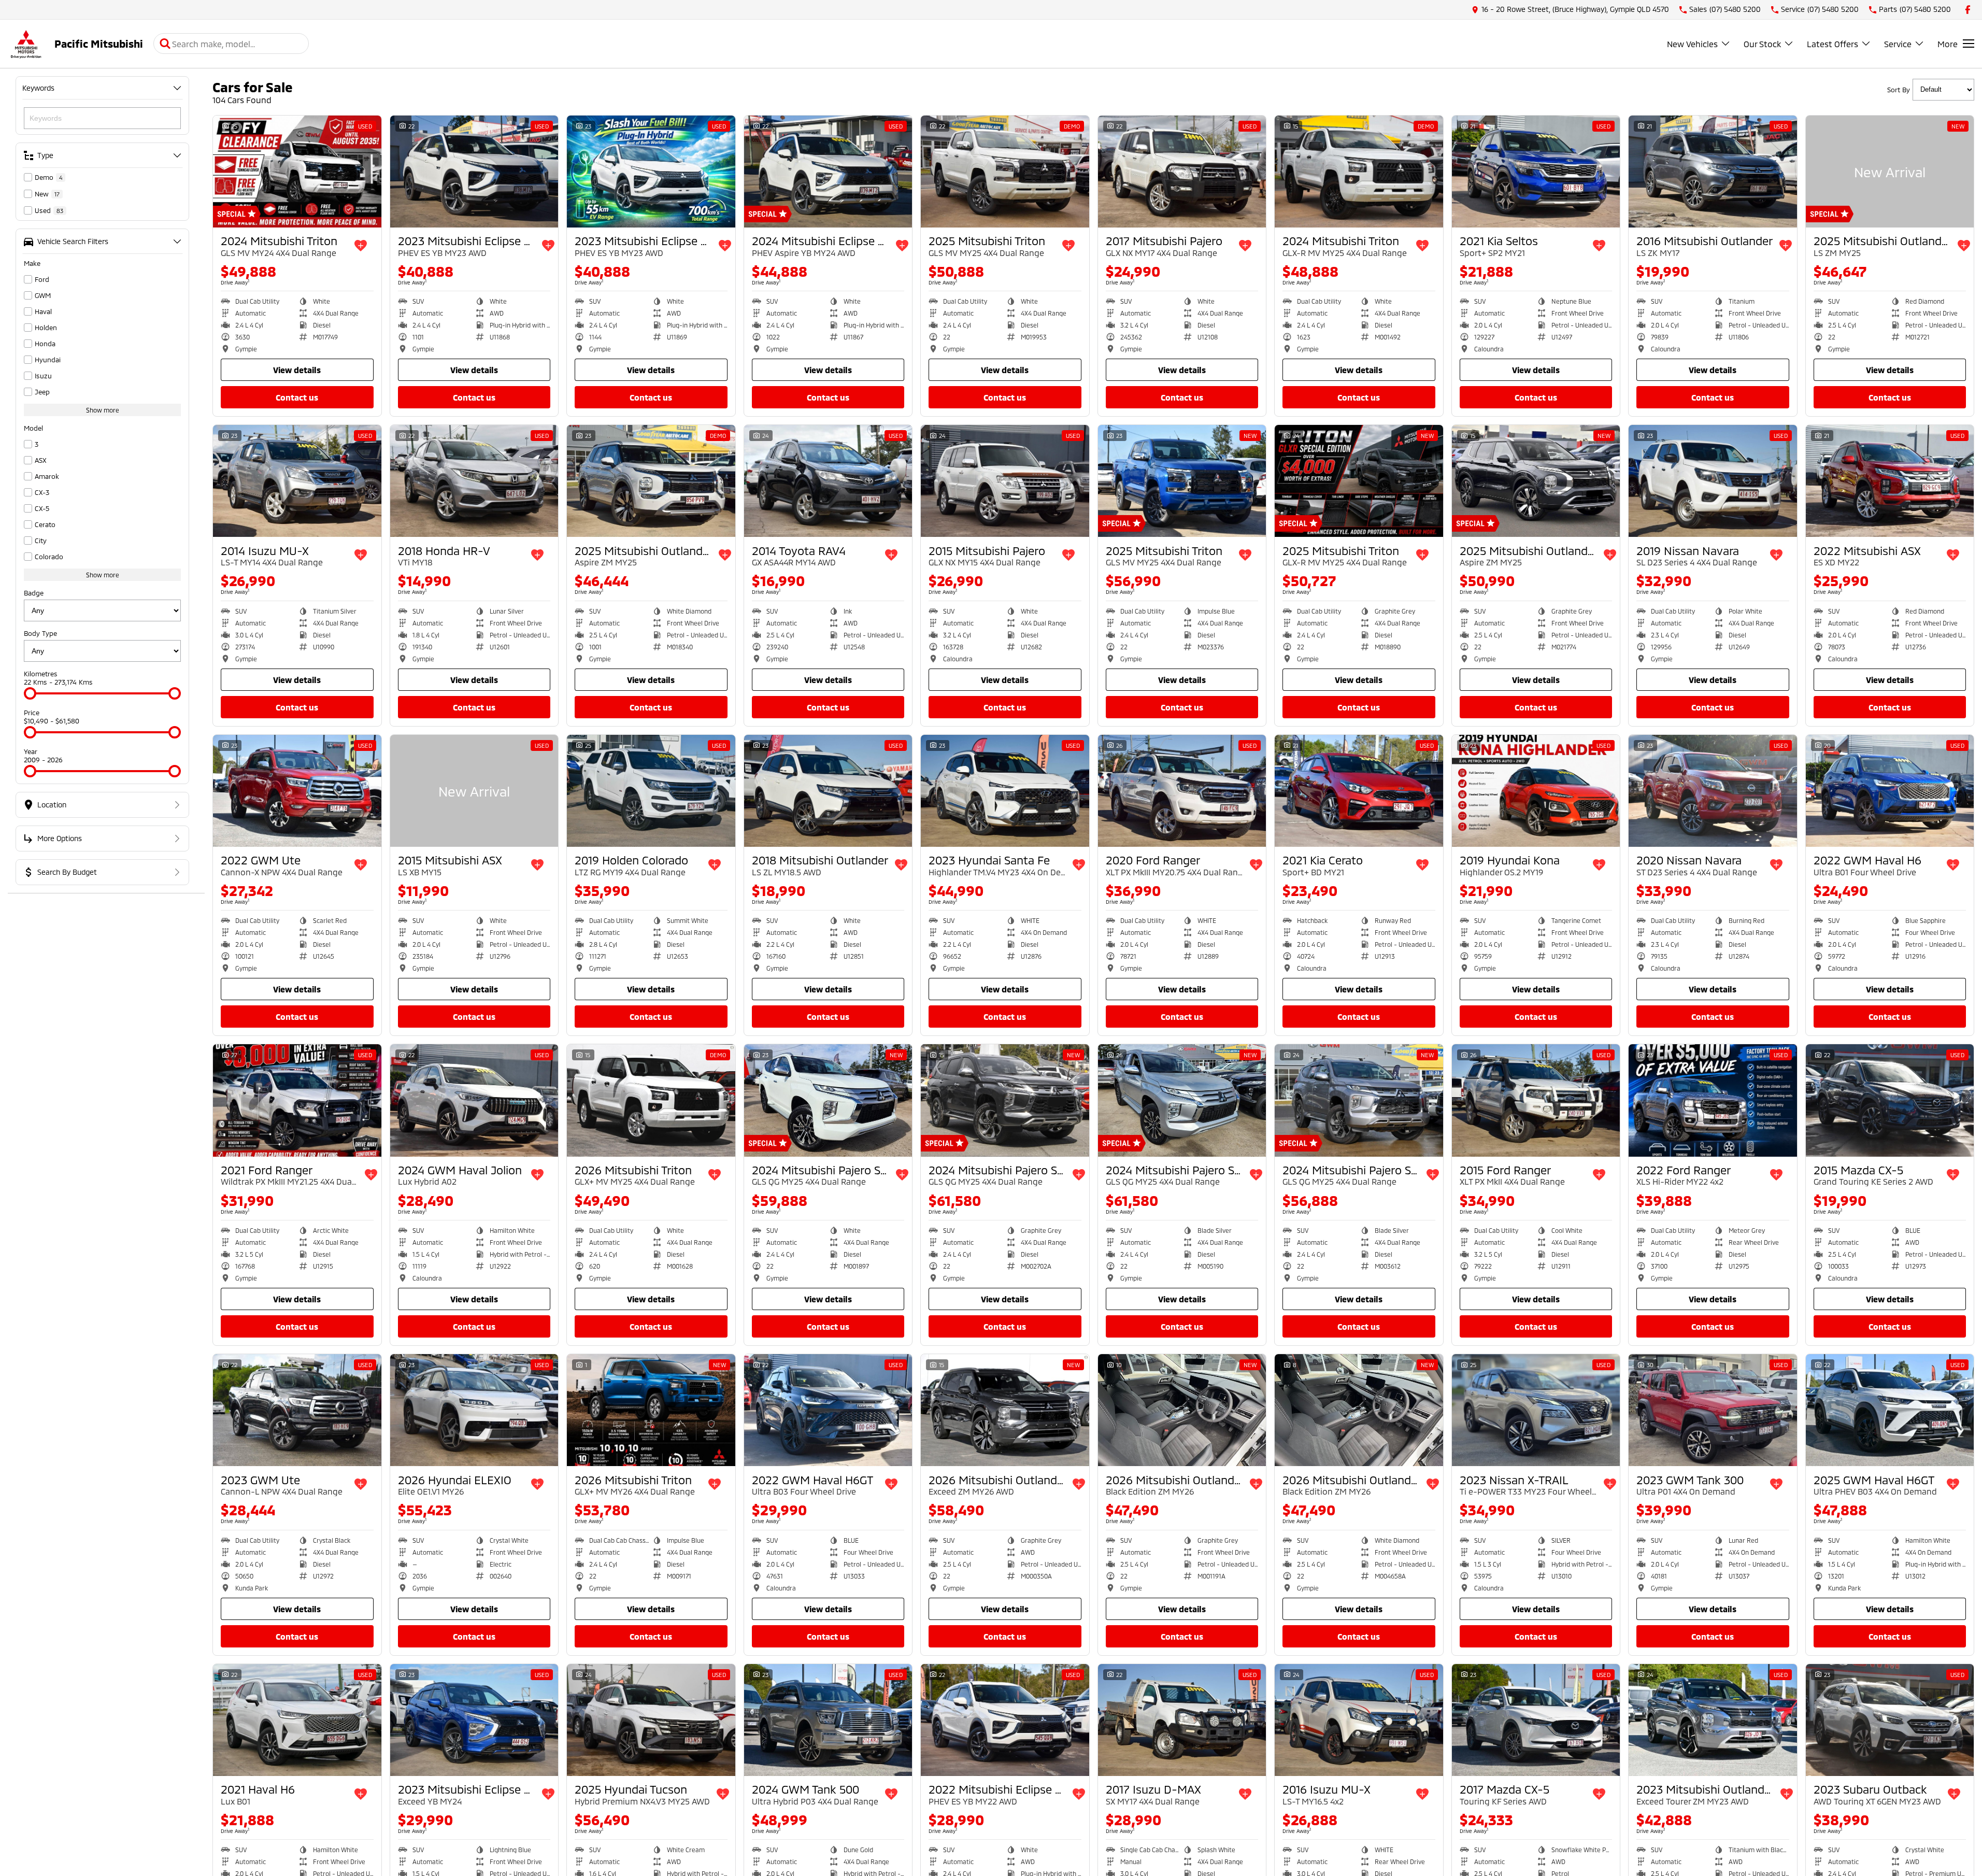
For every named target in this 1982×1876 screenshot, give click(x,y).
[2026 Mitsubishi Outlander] (1005, 1410)
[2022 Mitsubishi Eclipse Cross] (1005, 1720)
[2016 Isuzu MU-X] (1359, 1720)
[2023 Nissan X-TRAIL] (1536, 1410)
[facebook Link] (1968, 10)
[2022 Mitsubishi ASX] (1890, 481)
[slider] (30, 693)
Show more (103, 410)
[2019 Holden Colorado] (651, 791)
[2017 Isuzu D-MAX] (1182, 1720)
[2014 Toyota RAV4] (828, 481)
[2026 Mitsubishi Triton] (651, 1100)
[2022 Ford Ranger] (1713, 1100)
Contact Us (297, 397)
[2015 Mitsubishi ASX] (474, 791)
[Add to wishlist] (361, 246)
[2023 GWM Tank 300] (1713, 1410)
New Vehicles (1692, 44)
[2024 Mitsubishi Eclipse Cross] (828, 172)
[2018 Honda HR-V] (474, 481)
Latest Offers (1833, 44)
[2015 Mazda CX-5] (1890, 1100)
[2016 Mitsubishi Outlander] (1713, 172)
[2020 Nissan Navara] (1713, 791)
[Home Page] (26, 44)
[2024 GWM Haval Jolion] (474, 1100)
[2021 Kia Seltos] (1536, 172)
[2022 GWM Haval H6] (1890, 791)
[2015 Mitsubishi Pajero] (1005, 481)
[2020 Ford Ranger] (1182, 791)
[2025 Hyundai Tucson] (651, 1720)
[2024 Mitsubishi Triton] (297, 172)
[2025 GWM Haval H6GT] (1890, 1410)
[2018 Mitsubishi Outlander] (828, 791)
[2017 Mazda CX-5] (1536, 1720)
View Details (297, 370)
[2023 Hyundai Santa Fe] (1005, 791)
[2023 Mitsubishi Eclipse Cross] (474, 172)
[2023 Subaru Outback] (1890, 1720)
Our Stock (1762, 44)
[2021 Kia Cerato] (1359, 791)
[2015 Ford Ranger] (1536, 1100)
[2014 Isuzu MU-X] (297, 481)
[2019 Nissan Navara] (1713, 481)
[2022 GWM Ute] (297, 791)
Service (1898, 44)
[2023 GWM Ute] (297, 1410)
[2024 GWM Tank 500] (828, 1720)
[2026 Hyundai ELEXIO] (474, 1410)
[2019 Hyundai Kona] (1536, 791)
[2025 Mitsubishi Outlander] (1890, 172)
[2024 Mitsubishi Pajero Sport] (828, 1100)
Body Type (40, 633)
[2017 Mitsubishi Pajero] (1182, 172)
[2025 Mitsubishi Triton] (1005, 172)
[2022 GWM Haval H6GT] (828, 1410)
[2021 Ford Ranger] (297, 1100)
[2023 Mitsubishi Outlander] (1713, 1720)
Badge (34, 593)
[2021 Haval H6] (297, 1720)
